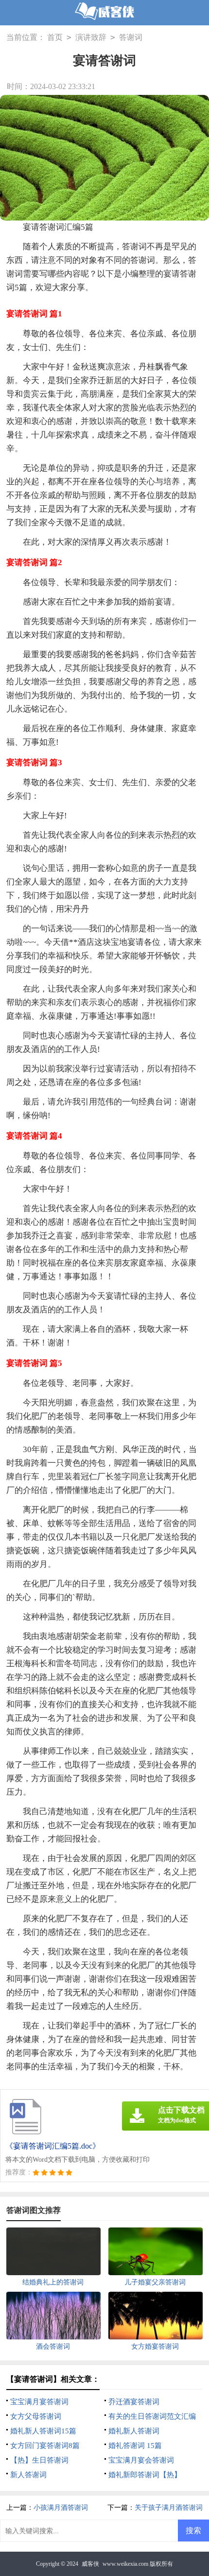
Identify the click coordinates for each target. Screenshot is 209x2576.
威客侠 (90, 2564)
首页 (55, 37)
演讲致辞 (91, 37)
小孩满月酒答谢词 (61, 2508)
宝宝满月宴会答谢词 (141, 2460)
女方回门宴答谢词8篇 (45, 2446)
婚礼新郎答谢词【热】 (145, 2475)
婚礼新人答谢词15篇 (43, 2431)
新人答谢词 (28, 2475)
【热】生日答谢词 (39, 2460)
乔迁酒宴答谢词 (134, 2402)
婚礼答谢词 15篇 (135, 2446)
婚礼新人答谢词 (134, 2431)
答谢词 (131, 37)
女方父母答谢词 (36, 2416)
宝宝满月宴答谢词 (39, 2402)
